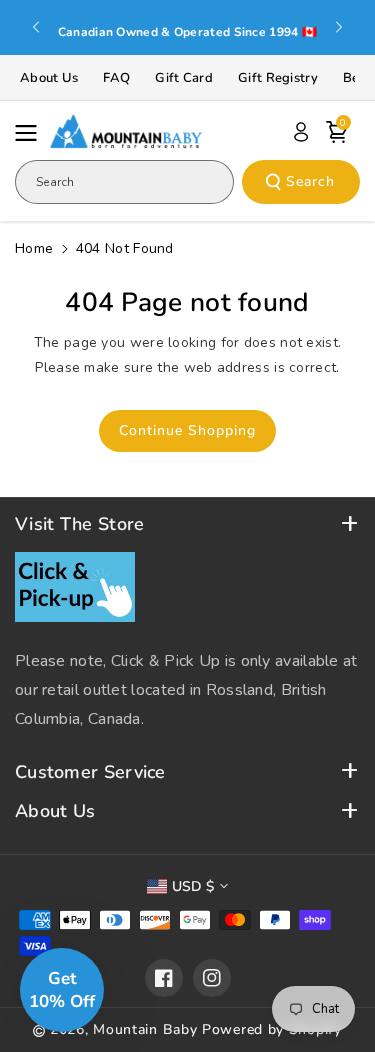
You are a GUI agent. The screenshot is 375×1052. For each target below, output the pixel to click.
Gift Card (184, 78)
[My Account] (301, 132)
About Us (49, 78)
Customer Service (90, 772)
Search (310, 181)
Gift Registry (278, 78)
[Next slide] (339, 27)
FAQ (116, 78)
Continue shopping (187, 430)
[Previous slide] (36, 27)
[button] (32, 133)
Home (34, 248)
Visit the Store (80, 524)
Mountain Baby (145, 1029)
